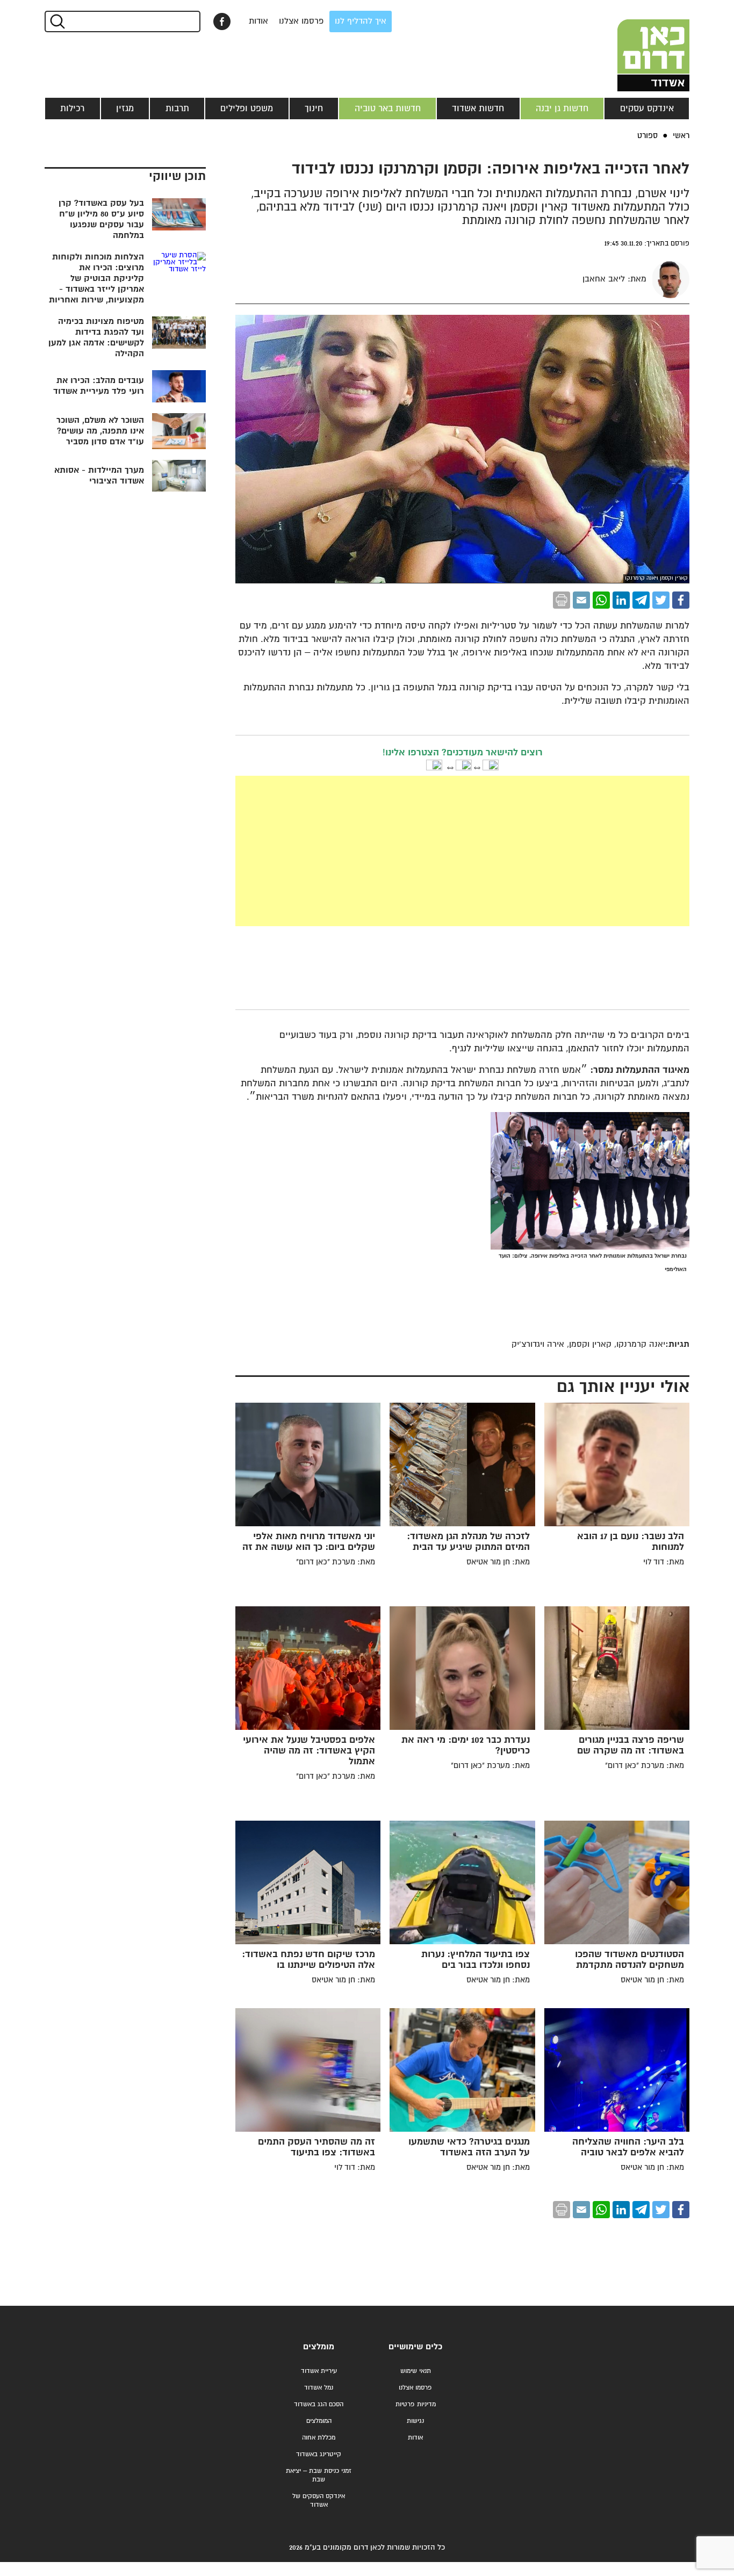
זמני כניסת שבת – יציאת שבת (319, 2475)
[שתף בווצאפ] (601, 600)
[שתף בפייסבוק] (222, 21)
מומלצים (319, 2347)
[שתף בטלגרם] (641, 600)
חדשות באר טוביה (388, 109)
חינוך (314, 109)
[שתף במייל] (581, 600)
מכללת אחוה (319, 2438)
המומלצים (319, 2421)
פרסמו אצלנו (301, 21)
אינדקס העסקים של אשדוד (319, 2501)
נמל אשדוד (319, 2388)
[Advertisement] (382, 851)
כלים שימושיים (415, 2347)
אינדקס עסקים (647, 109)
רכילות (72, 109)
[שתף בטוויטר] (661, 600)
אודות (258, 21)
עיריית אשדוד (319, 2371)
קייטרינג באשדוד (319, 2454)
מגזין (125, 109)
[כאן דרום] (636, 46)
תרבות (177, 109)
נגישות (415, 2421)
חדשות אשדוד (478, 109)
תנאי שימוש (416, 2371)
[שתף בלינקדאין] (621, 600)
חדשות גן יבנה (562, 109)
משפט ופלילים (247, 109)
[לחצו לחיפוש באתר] (57, 21)
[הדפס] (562, 600)
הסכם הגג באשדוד (319, 2404)
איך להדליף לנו (361, 21)
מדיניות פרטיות (416, 2404)
